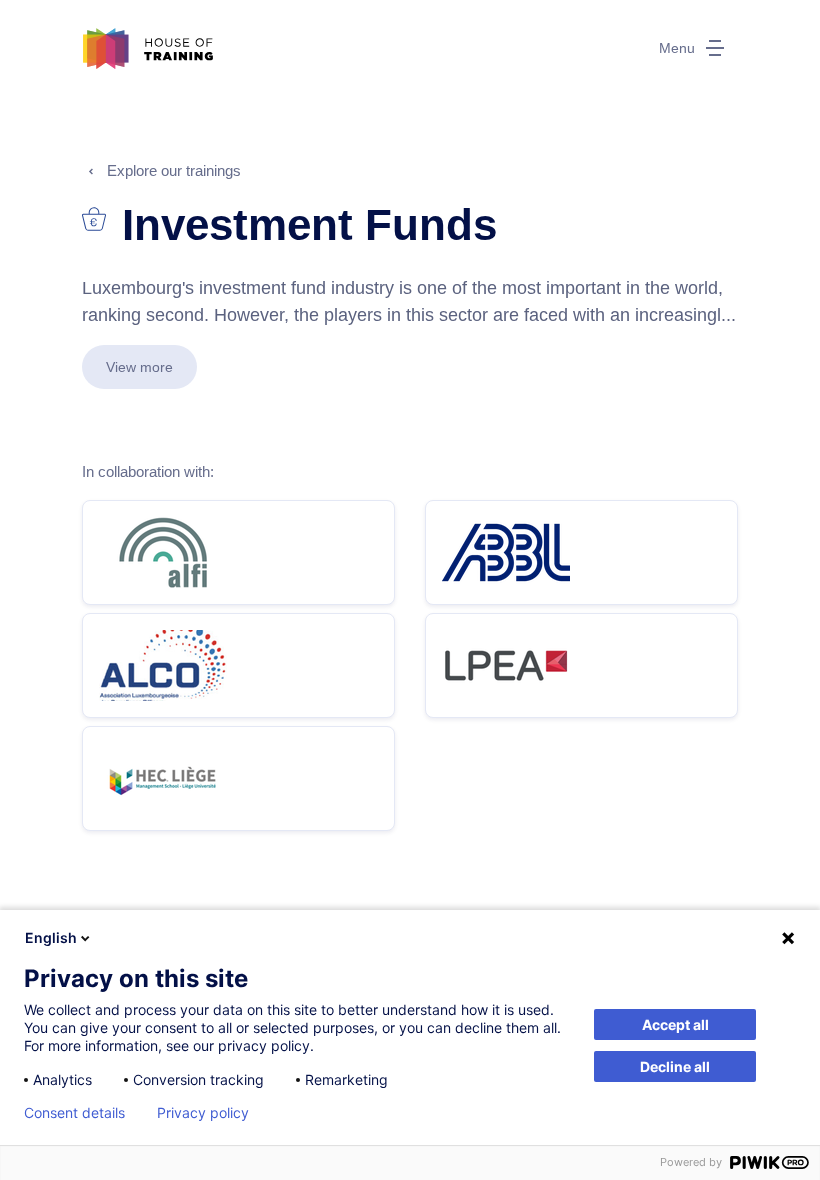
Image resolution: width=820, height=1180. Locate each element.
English (51, 937)
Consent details (74, 1113)
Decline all (675, 1066)
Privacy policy (203, 1113)
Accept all (675, 1024)
